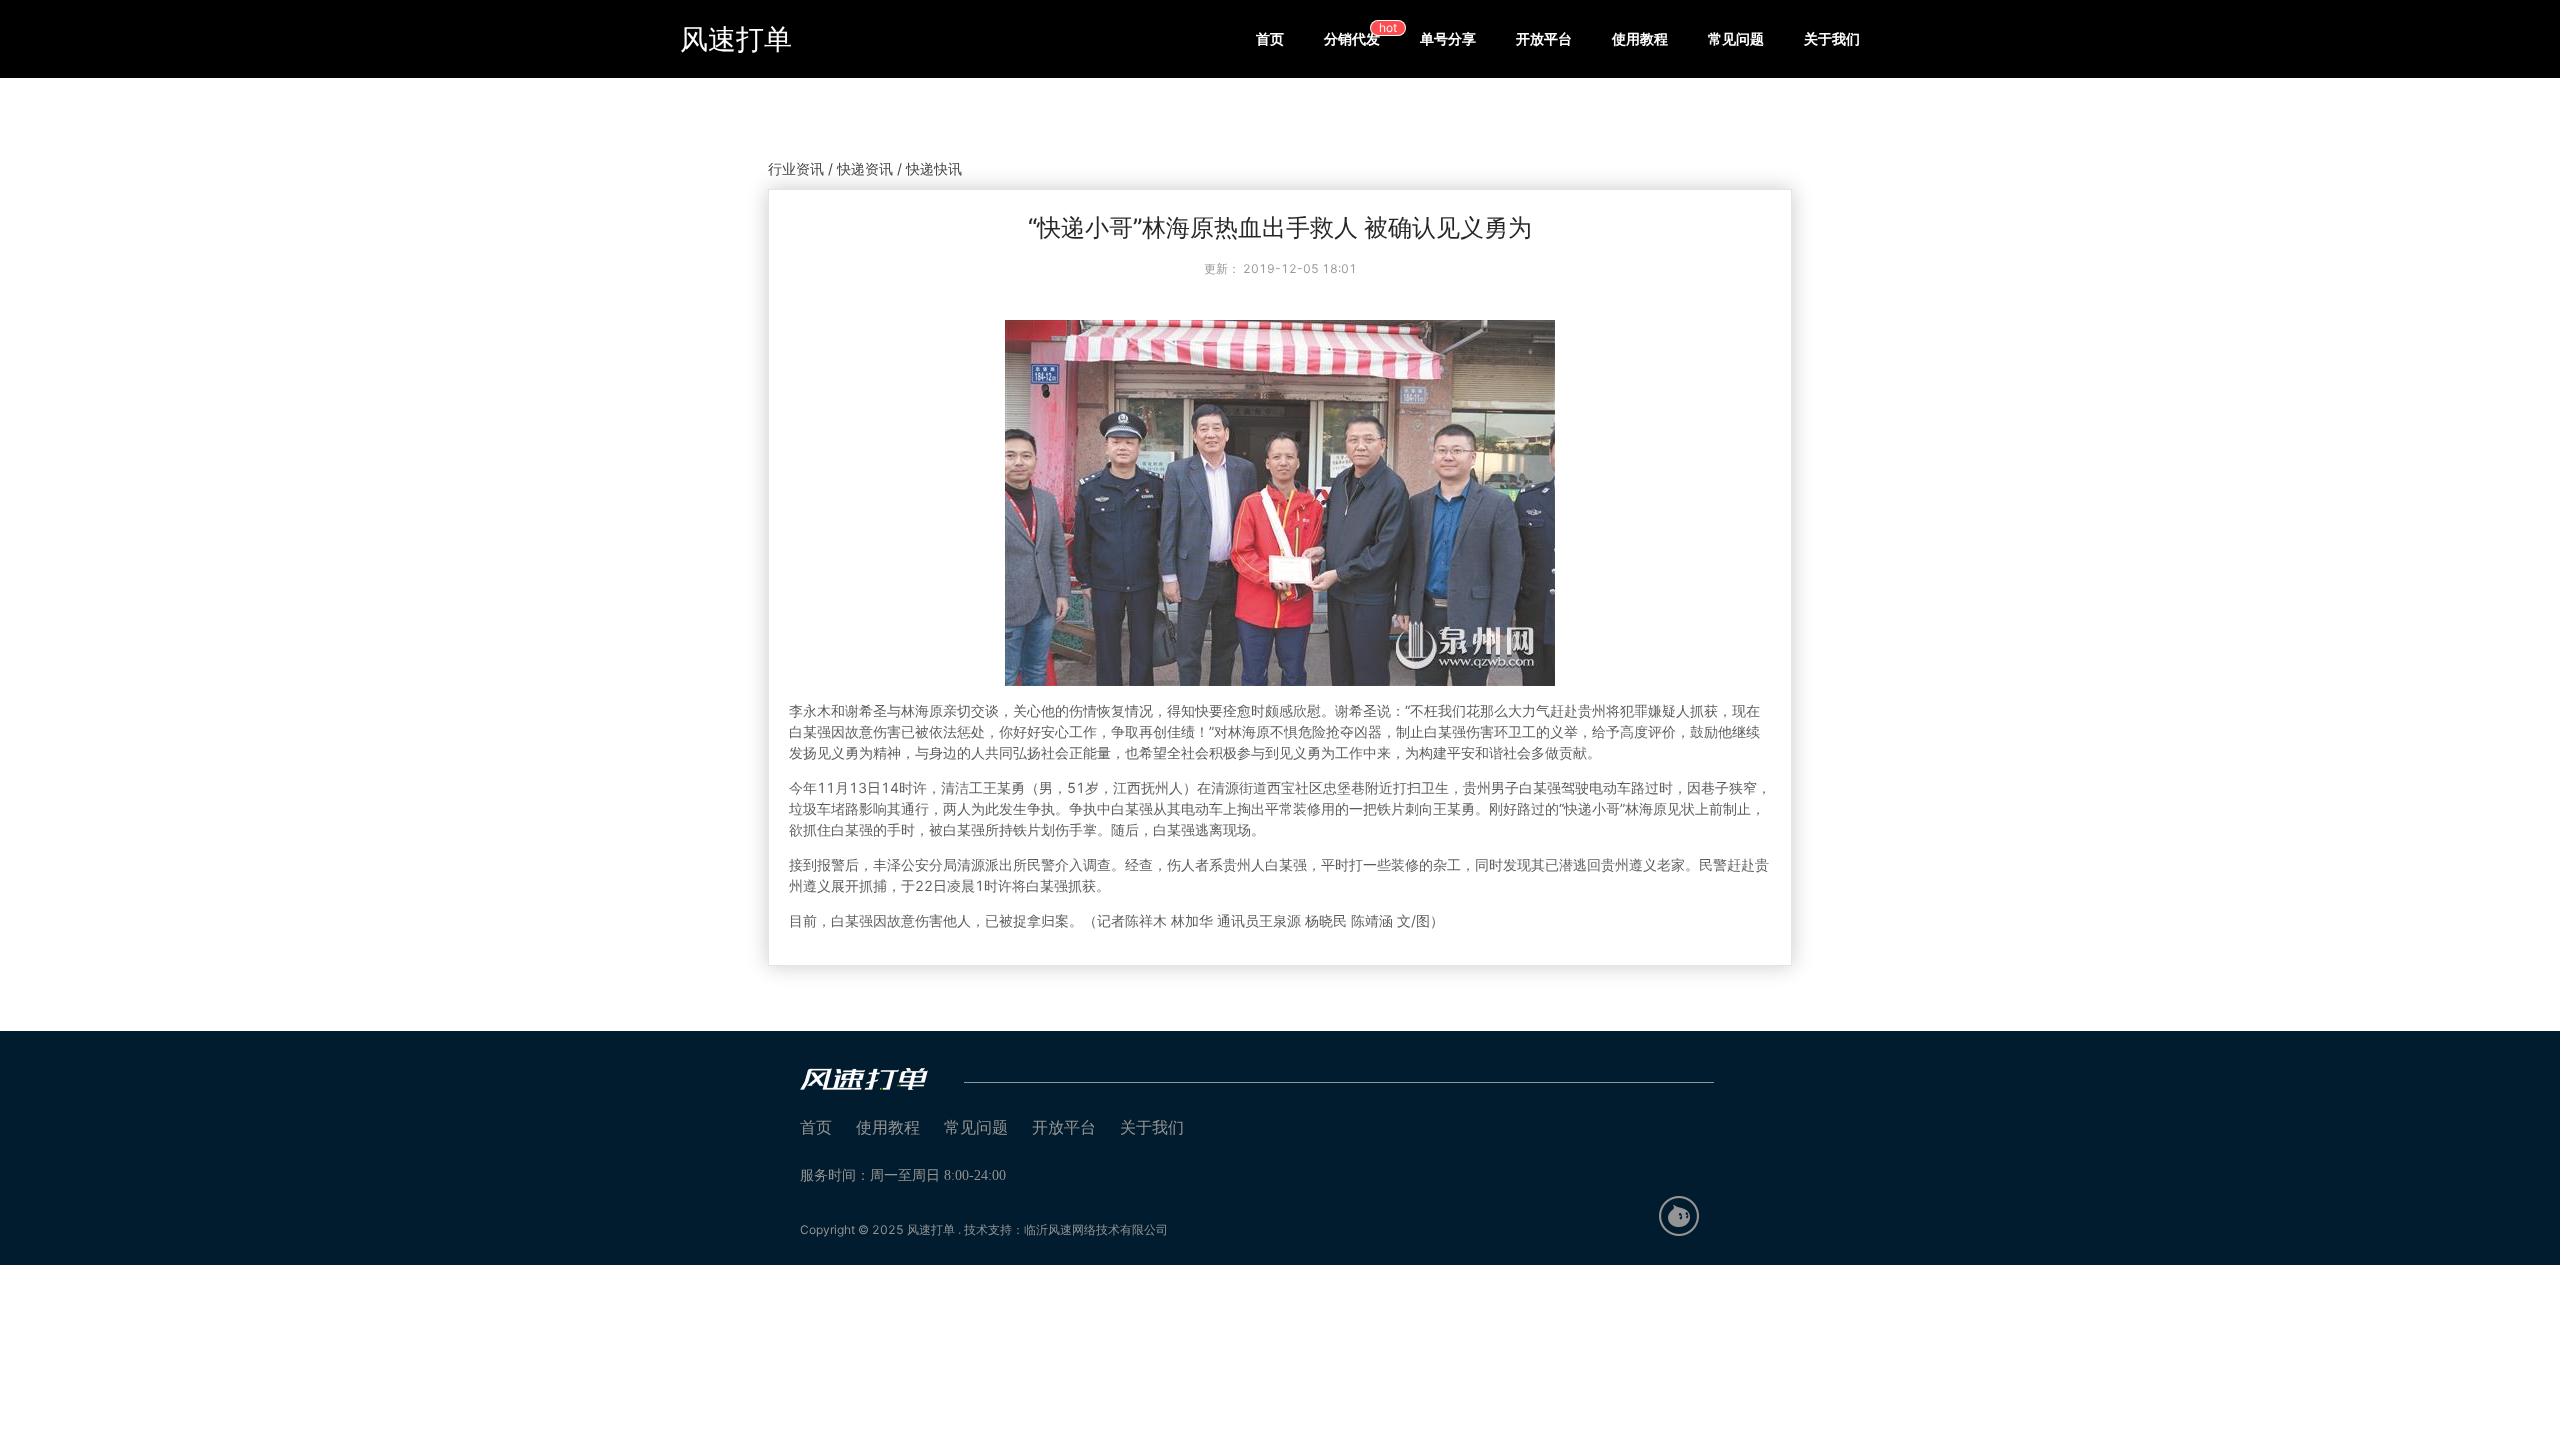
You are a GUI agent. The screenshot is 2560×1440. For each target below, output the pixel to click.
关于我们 (1832, 38)
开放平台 (1544, 38)
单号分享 (1448, 38)
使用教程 (1640, 38)
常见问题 (1736, 38)
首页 (1270, 38)
